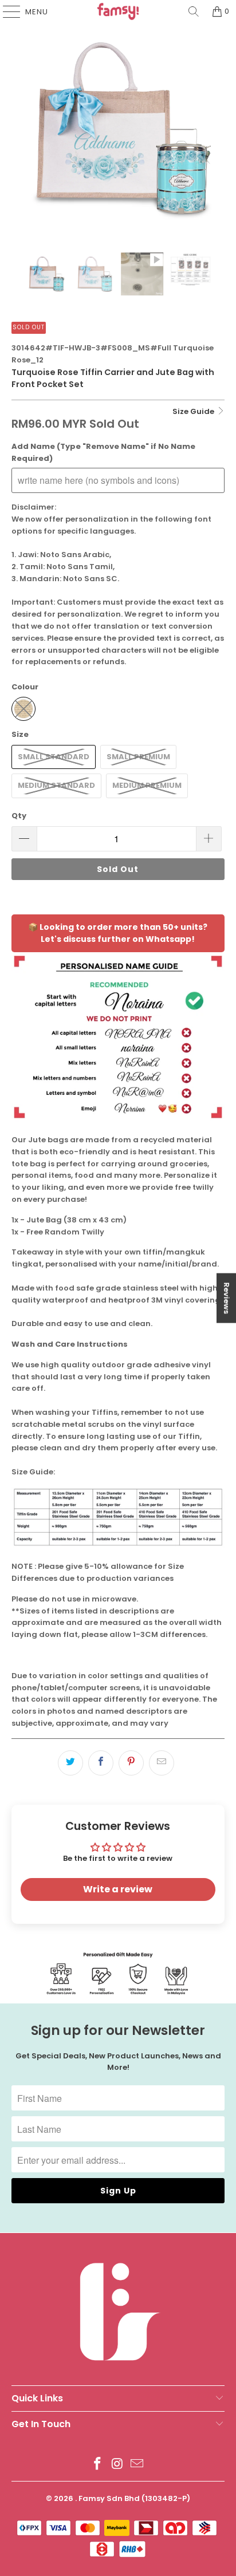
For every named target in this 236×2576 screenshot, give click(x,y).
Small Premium (138, 757)
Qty (19, 816)
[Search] (194, 11)
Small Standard (54, 757)
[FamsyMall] (118, 11)
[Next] (216, 129)
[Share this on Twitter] (70, 1763)
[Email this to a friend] (162, 1763)
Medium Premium (147, 785)
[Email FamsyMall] (137, 2465)
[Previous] (20, 129)
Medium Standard (56, 785)
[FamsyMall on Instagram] (117, 2465)
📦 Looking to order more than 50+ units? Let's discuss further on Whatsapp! (118, 933)
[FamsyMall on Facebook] (97, 2465)
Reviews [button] (227, 1298)
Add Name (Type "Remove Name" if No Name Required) (103, 452)
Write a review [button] (118, 1889)
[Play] (118, 129)
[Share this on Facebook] (101, 1763)
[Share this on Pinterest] (131, 1763)
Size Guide (194, 411)
